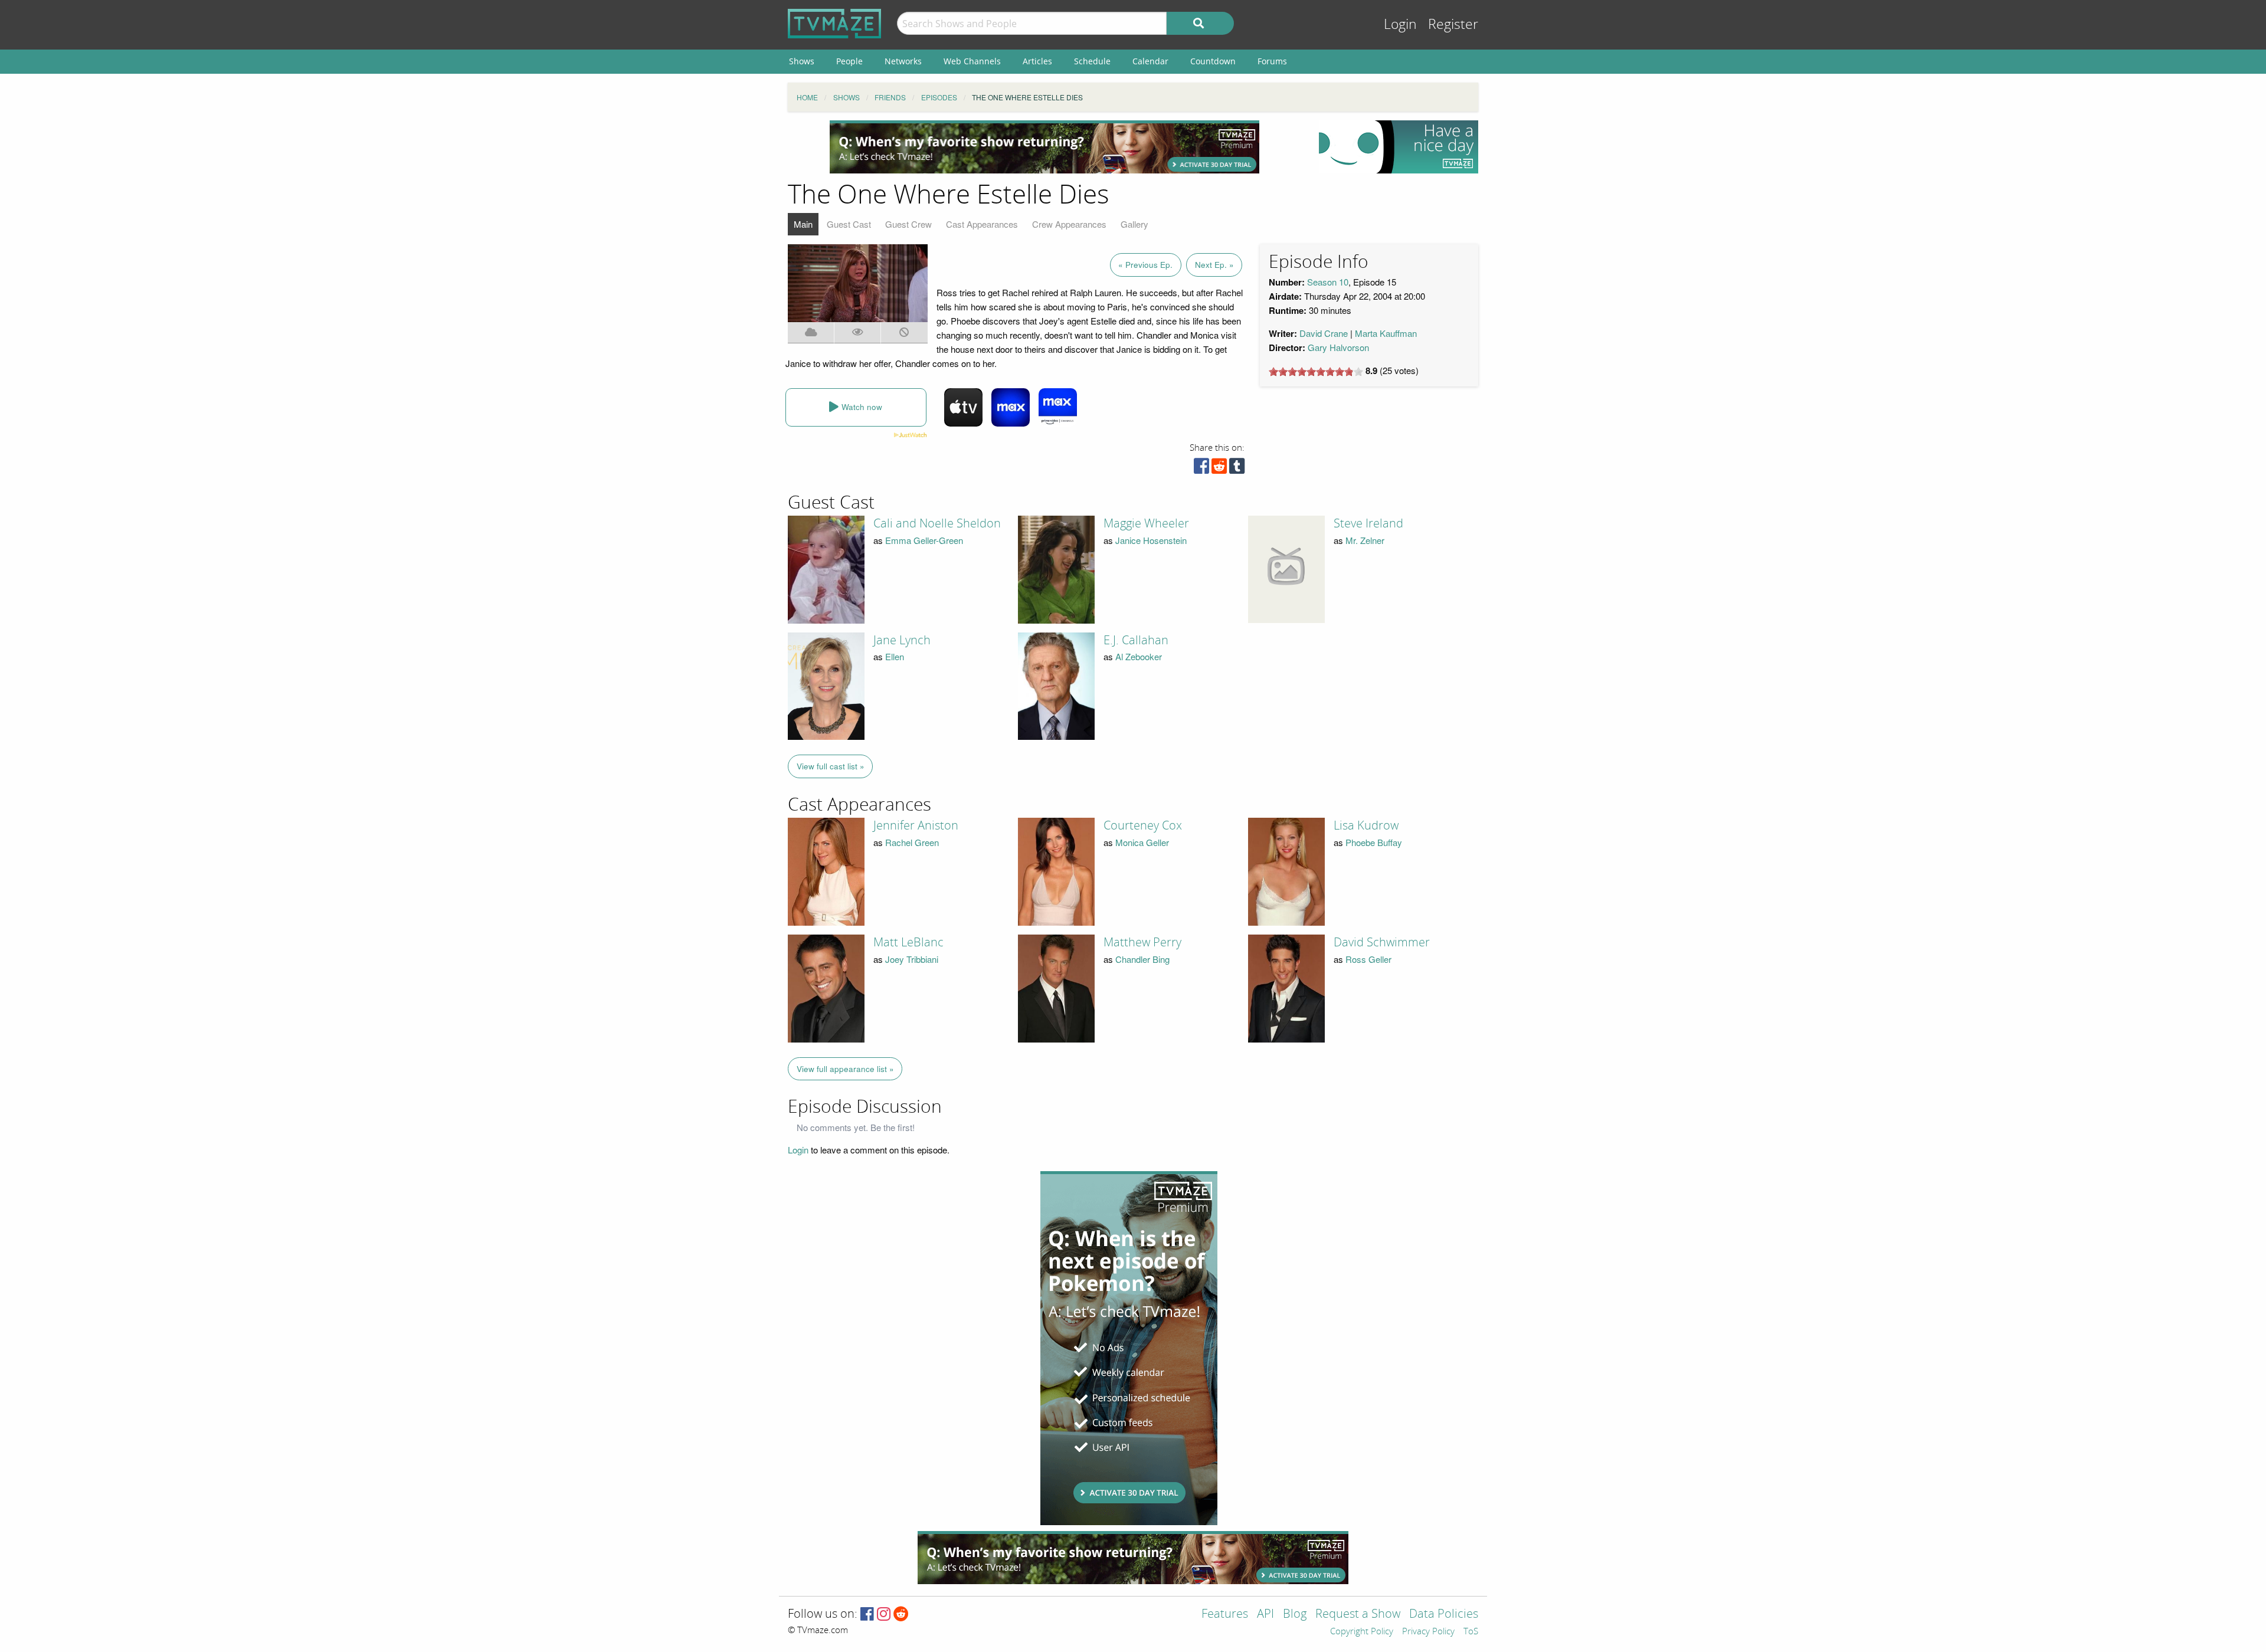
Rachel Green (912, 842)
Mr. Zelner (1365, 540)
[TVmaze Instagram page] (884, 1615)
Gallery (1134, 224)
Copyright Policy (1362, 1632)
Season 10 (1328, 282)
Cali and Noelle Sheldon (937, 523)
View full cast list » (831, 766)
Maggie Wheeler (1146, 523)
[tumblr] (1237, 469)
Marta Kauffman (1386, 333)
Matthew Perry (1142, 942)
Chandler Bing (1142, 959)
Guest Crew (908, 224)
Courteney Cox (1143, 825)
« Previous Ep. (1145, 265)
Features (1225, 1615)
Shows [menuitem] (802, 61)
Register (1453, 24)
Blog (1295, 1615)
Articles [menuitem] (1037, 61)
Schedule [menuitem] (1092, 61)
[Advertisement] (1044, 147)
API (1265, 1615)
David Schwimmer (1382, 942)
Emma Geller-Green (924, 540)
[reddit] (1219, 469)
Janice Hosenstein (1151, 540)
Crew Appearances (1069, 224)
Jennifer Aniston (916, 825)
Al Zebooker (1139, 656)
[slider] (1316, 372)
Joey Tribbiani (912, 959)
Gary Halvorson (1338, 347)
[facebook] (1201, 469)
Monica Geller (1142, 842)
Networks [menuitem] (903, 61)
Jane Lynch (902, 640)
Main (803, 224)
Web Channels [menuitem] (972, 61)
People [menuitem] (849, 61)
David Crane (1324, 333)
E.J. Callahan (1136, 640)
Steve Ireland (1368, 523)
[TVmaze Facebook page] (867, 1615)
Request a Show (1358, 1615)
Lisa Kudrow (1366, 825)
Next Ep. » (1214, 265)
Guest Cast (849, 224)
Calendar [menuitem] (1150, 61)
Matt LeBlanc (908, 942)
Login (1400, 24)
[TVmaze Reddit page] (901, 1615)
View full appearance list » (845, 1069)
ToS (1471, 1632)
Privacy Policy (1428, 1632)
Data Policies (1444, 1615)
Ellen (895, 656)
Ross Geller (1368, 959)
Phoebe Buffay (1374, 842)
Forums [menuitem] (1272, 61)
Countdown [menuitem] (1213, 61)
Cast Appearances (982, 224)
